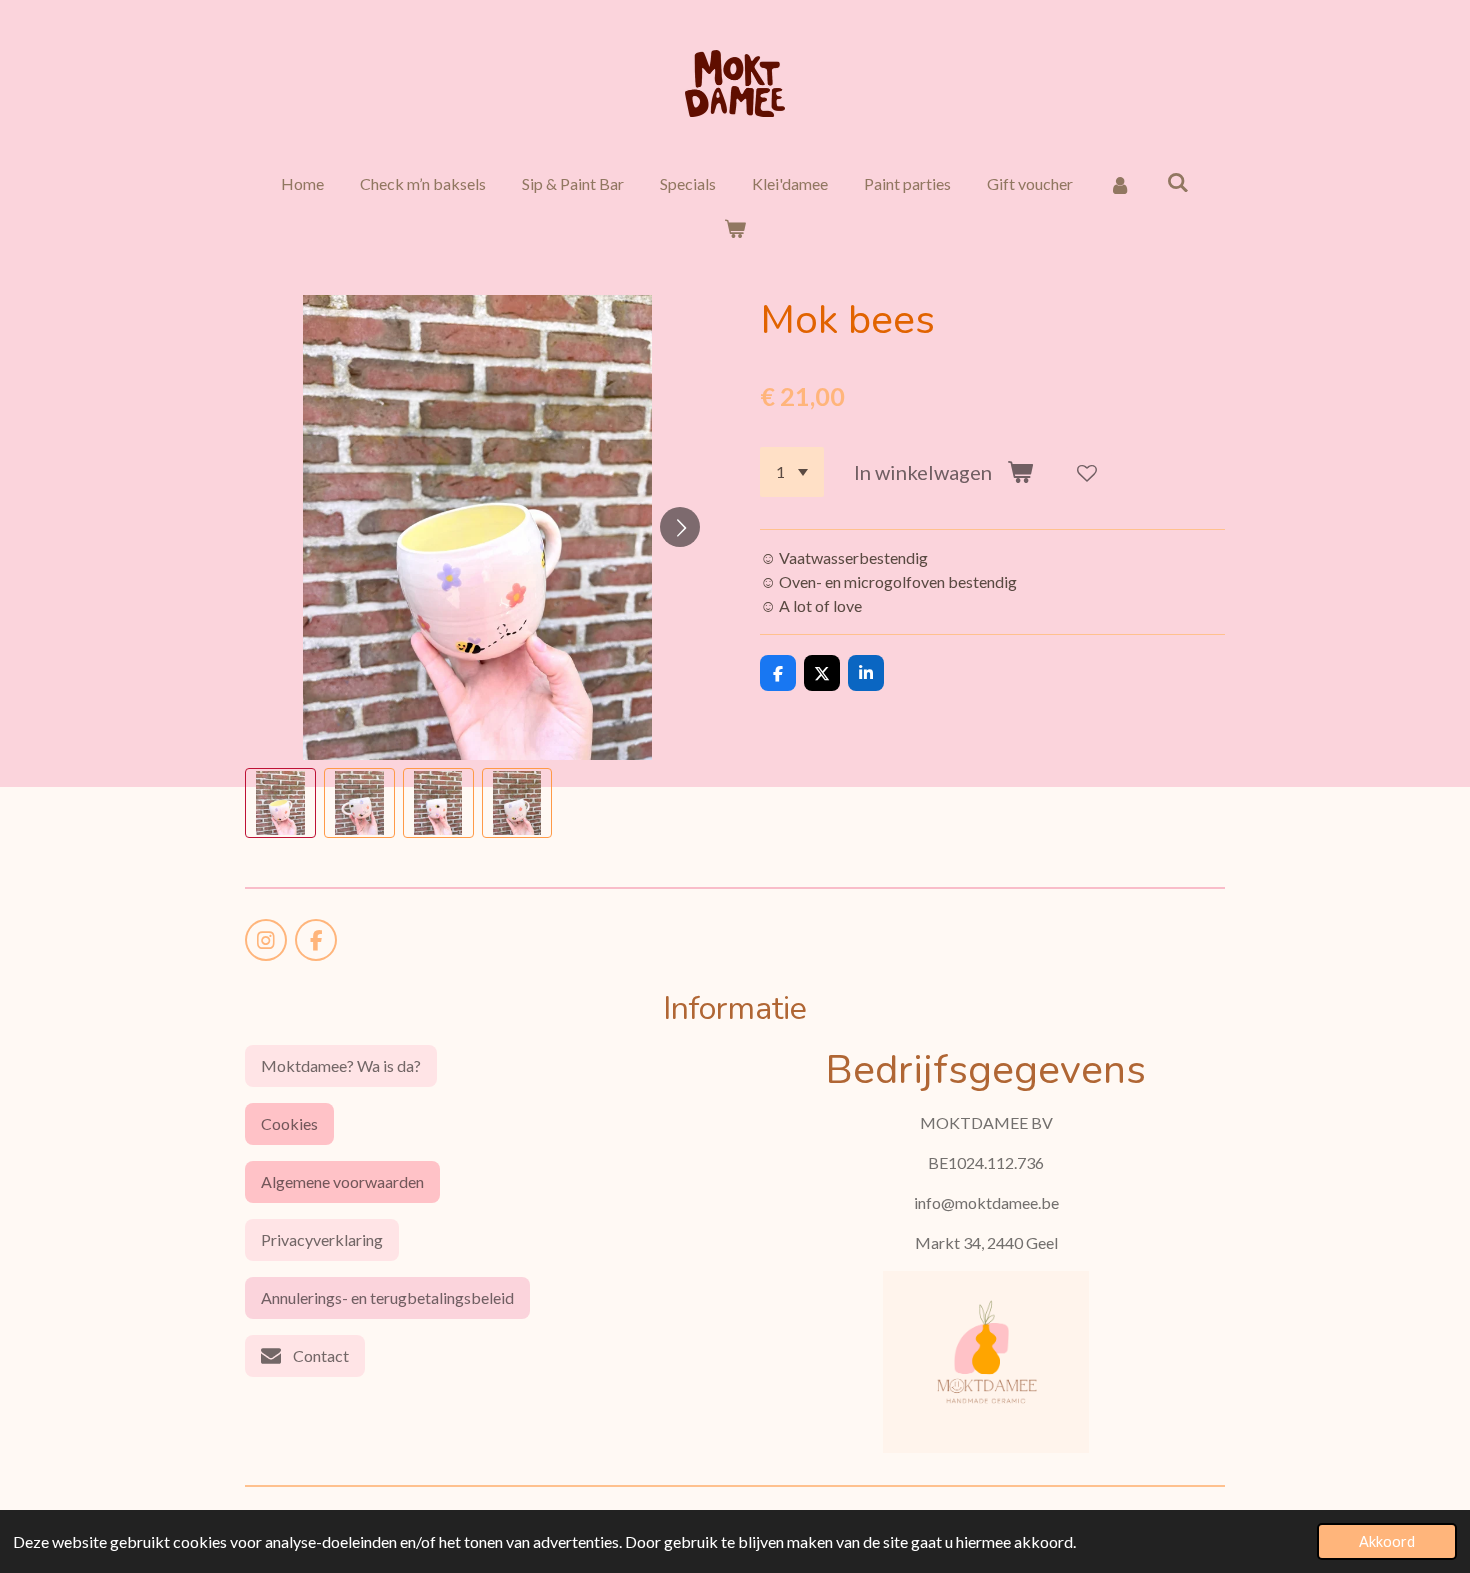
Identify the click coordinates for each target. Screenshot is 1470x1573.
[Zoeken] (1178, 181)
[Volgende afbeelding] (680, 527)
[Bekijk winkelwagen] (735, 228)
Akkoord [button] (1387, 1541)
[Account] (1120, 184)
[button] (280, 803)
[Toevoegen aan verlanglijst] (1087, 472)
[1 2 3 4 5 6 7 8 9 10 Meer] (792, 472)
